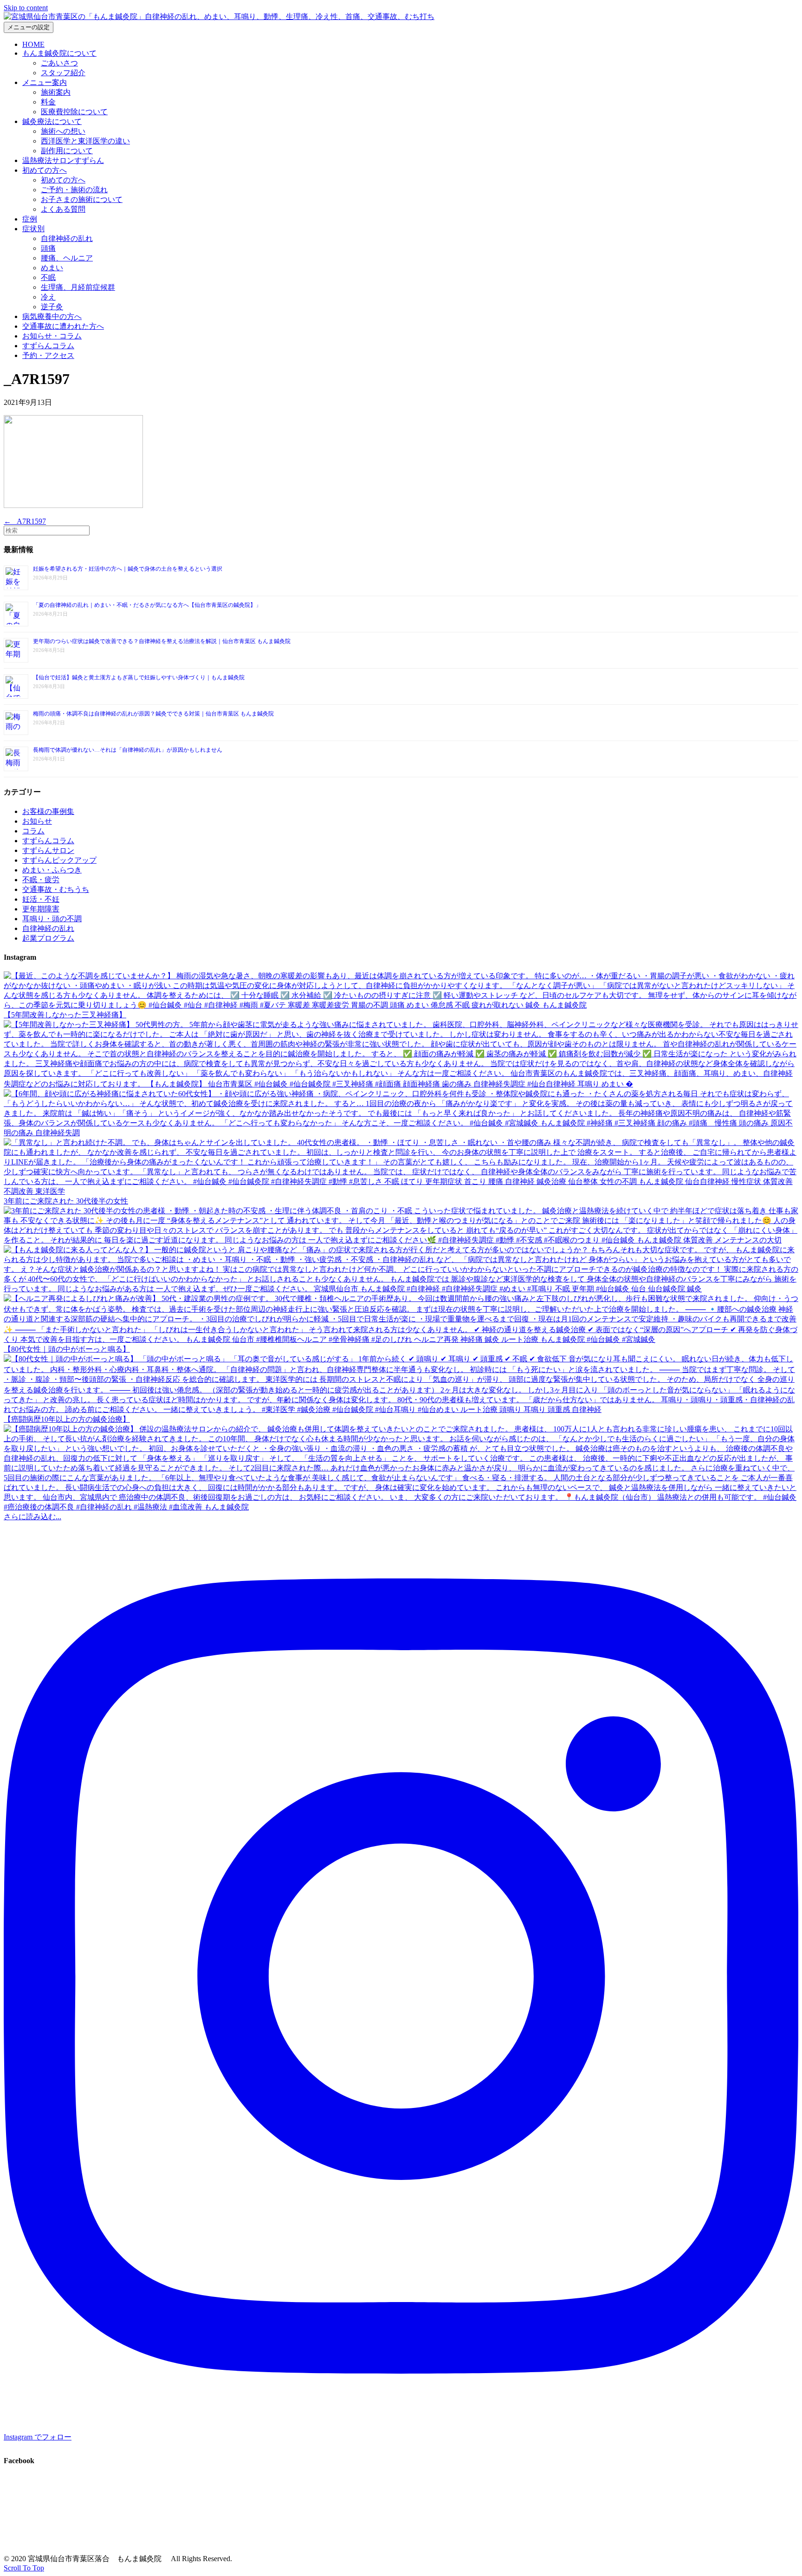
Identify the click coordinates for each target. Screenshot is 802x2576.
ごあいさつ (59, 63)
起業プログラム (48, 938)
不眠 (48, 277)
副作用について (67, 151)
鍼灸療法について (52, 121)
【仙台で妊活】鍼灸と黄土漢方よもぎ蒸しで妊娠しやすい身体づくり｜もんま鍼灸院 (139, 677)
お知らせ (37, 821)
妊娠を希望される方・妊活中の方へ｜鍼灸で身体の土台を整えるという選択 (128, 569)
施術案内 (56, 92)
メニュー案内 (45, 82)
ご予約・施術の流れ (74, 190)
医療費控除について (74, 112)
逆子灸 (52, 307)
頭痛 (48, 248)
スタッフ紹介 (63, 73)
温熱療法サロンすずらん (63, 160)
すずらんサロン (48, 850)
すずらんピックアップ (59, 860)
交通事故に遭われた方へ (63, 326)
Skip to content (26, 8)
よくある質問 (63, 209)
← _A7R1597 (25, 521)
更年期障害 (41, 909)
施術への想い (63, 131)
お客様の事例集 (48, 811)
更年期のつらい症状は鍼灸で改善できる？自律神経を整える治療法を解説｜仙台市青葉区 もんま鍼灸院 (162, 641)
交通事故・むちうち (56, 889)
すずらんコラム (48, 346)
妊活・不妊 (41, 899)
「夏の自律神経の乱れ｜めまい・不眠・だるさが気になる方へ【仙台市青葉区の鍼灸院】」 (147, 605)
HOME (33, 44)
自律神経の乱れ (67, 238)
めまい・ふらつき (52, 870)
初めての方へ (45, 170)
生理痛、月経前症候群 (78, 287)
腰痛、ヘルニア (67, 258)
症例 (30, 219)
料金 (48, 102)
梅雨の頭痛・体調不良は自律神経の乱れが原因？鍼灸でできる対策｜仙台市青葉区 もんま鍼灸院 (153, 714)
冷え (48, 297)
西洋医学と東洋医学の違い (85, 141)
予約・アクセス (48, 355)
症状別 (33, 229)
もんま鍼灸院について (59, 53)
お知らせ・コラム (52, 336)
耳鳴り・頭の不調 (52, 919)
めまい (52, 268)
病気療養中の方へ (52, 316)
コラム (33, 831)
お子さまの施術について (82, 199)
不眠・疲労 (41, 880)
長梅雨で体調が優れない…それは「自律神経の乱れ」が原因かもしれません (128, 750)
